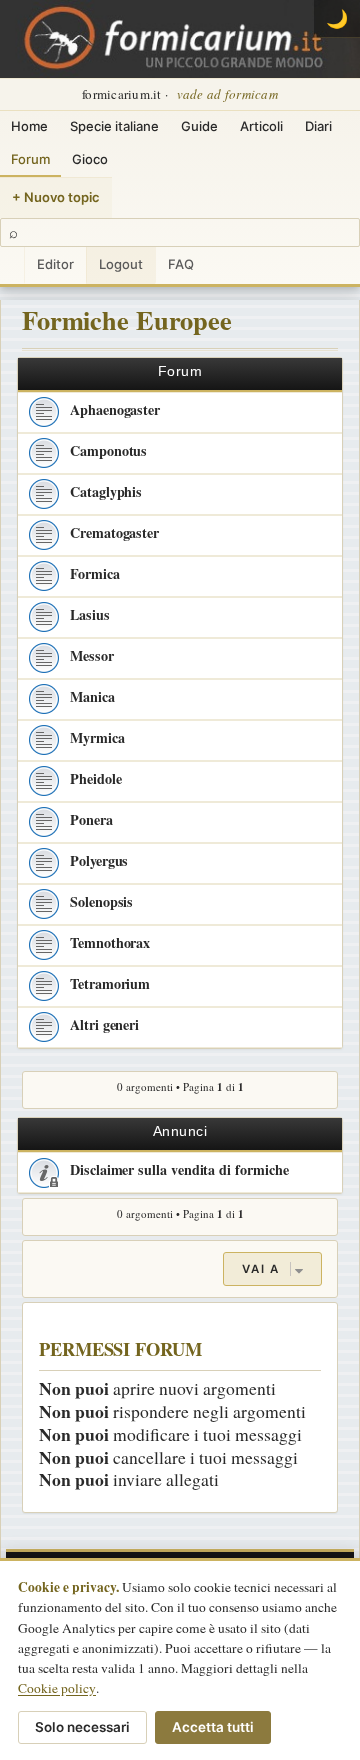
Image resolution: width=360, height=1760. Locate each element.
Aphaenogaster (115, 409)
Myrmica (97, 737)
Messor (92, 655)
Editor (55, 264)
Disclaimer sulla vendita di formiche (179, 1169)
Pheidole (95, 778)
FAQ (181, 264)
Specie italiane (114, 126)
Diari (318, 126)
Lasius (90, 614)
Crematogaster (114, 532)
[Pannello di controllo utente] (12, 265)
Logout (121, 264)
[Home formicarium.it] (180, 39)
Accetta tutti (213, 1727)
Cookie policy (57, 1688)
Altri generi (104, 1024)
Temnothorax (110, 942)
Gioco (90, 159)
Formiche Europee (127, 319)
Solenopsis (101, 901)
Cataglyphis (106, 491)
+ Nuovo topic (56, 197)
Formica (95, 573)
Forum (30, 159)
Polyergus (99, 860)
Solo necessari (82, 1727)
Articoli (261, 126)
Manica (92, 696)
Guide (199, 126)
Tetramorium (110, 983)
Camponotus (108, 450)
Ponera (91, 819)
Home (29, 126)
